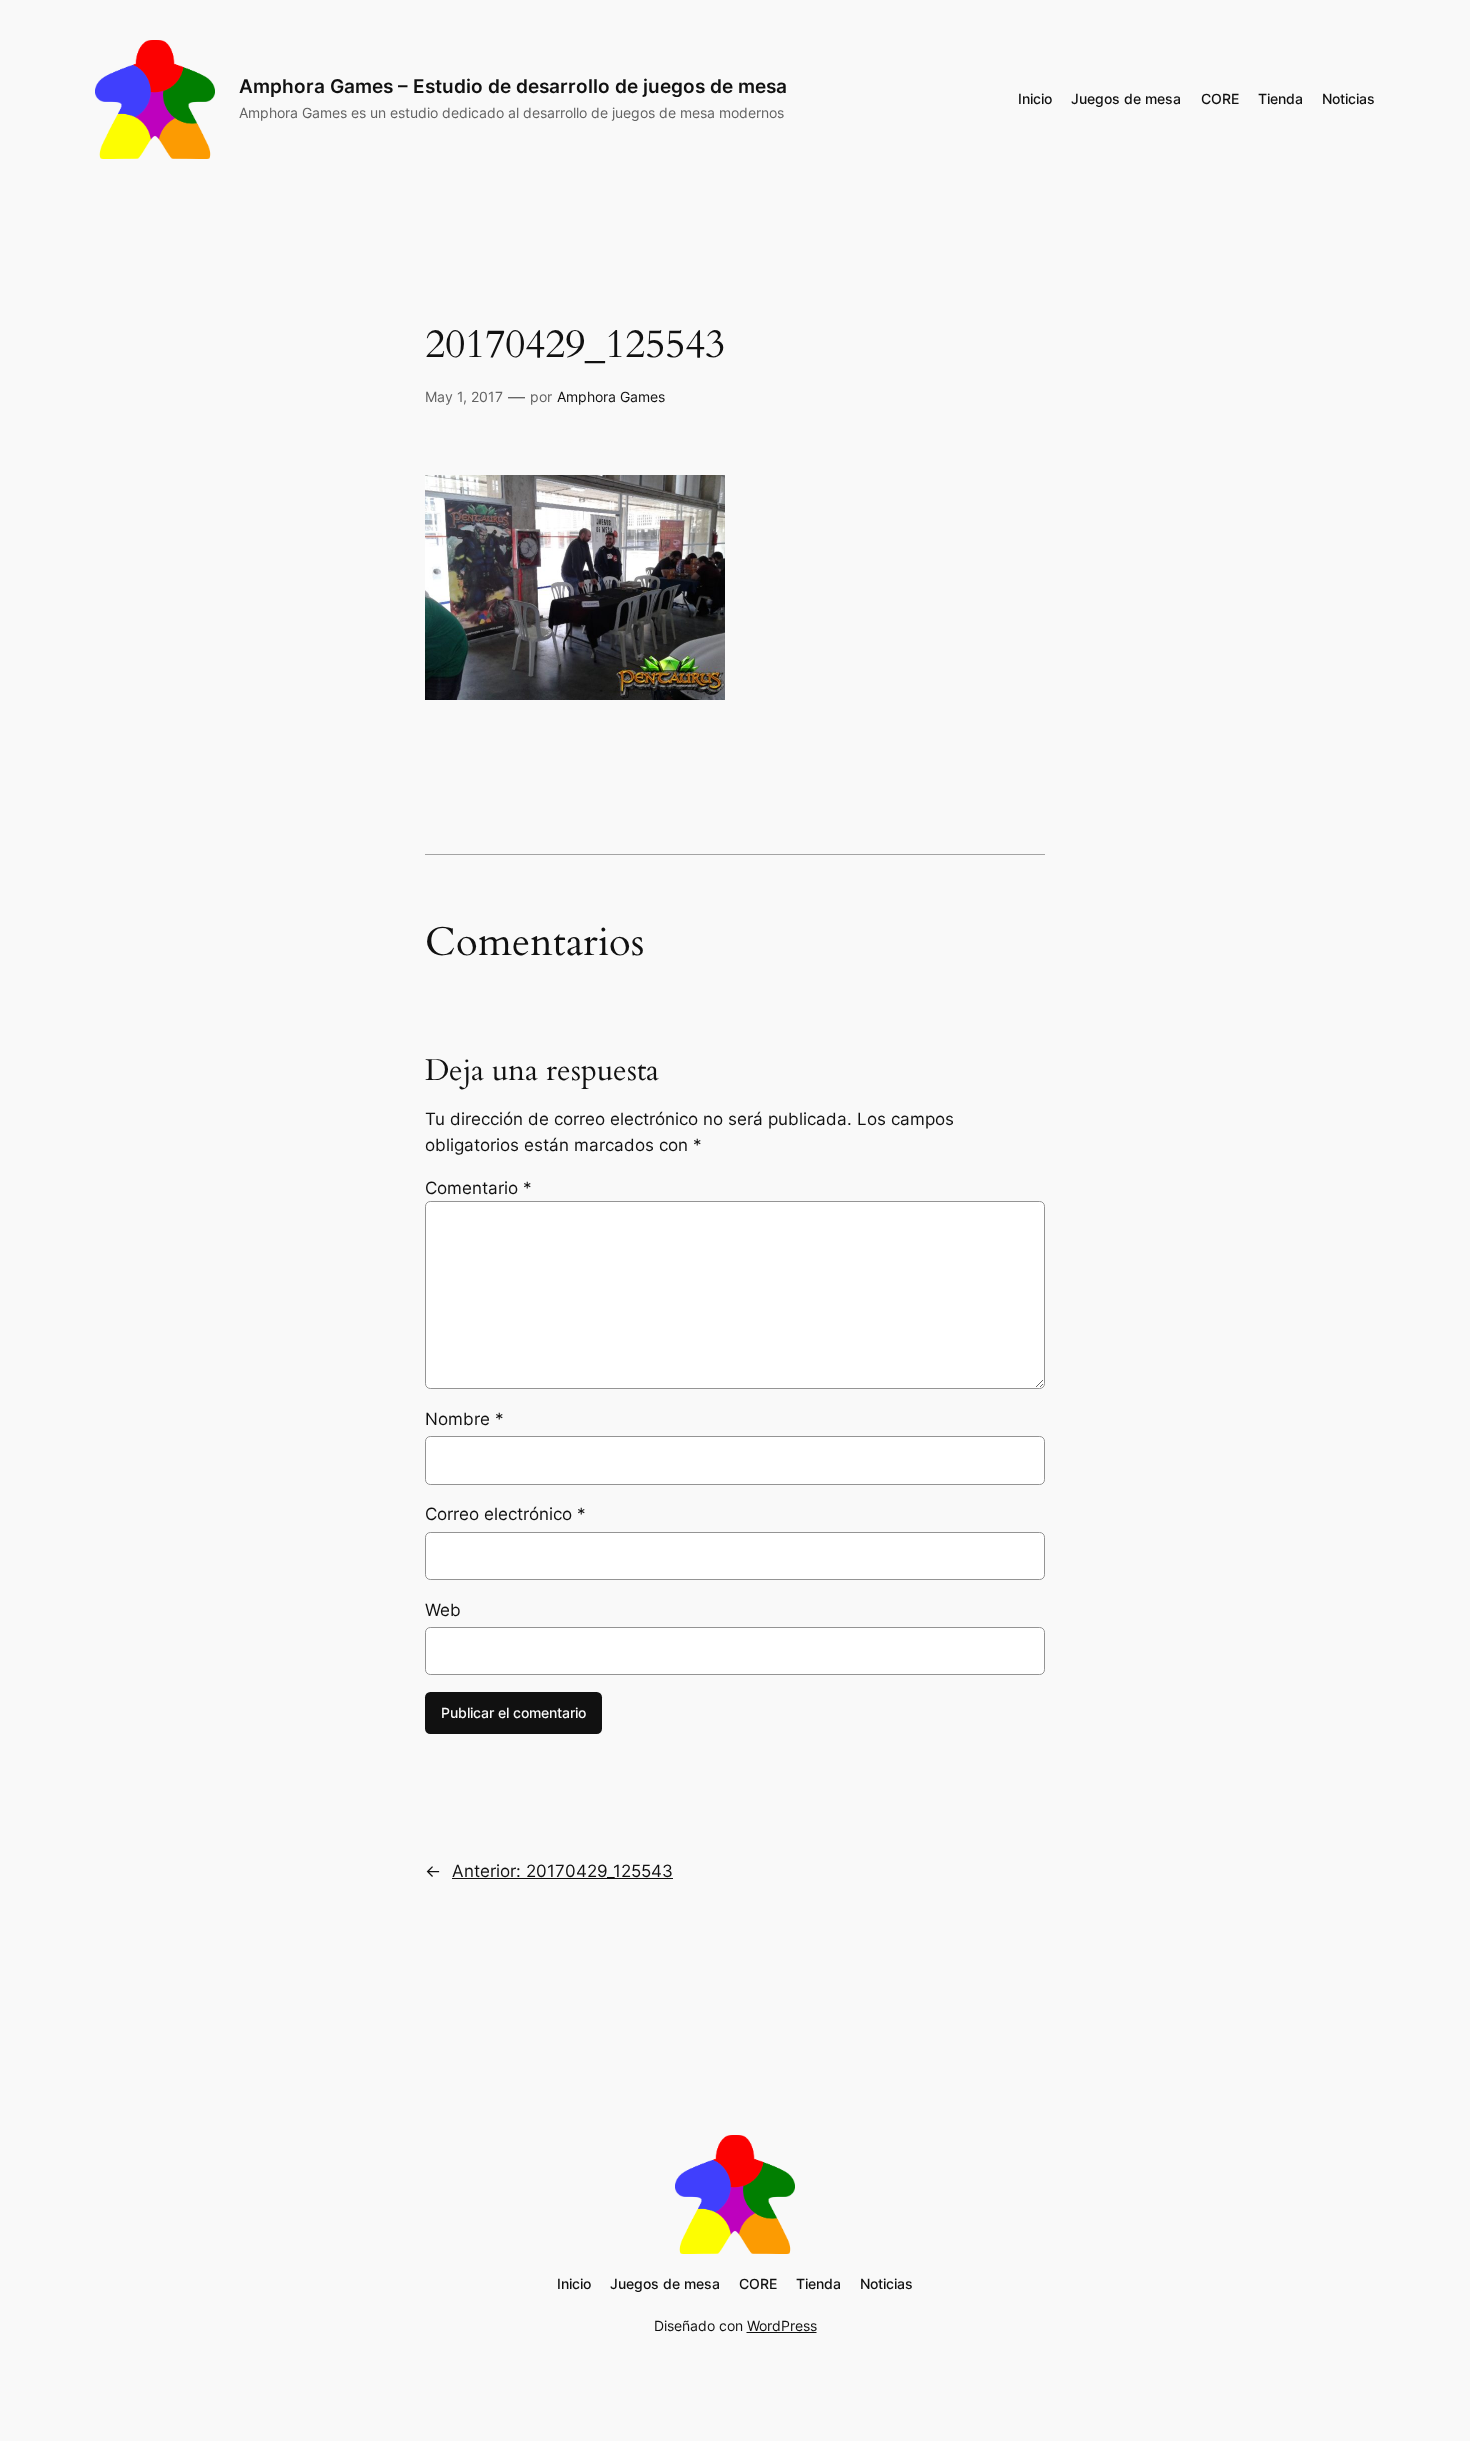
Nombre (464, 1419)
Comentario (478, 1188)
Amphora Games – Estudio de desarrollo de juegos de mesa (513, 86)
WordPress (782, 2325)
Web (443, 1610)
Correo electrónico (505, 1514)
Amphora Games (611, 396)
